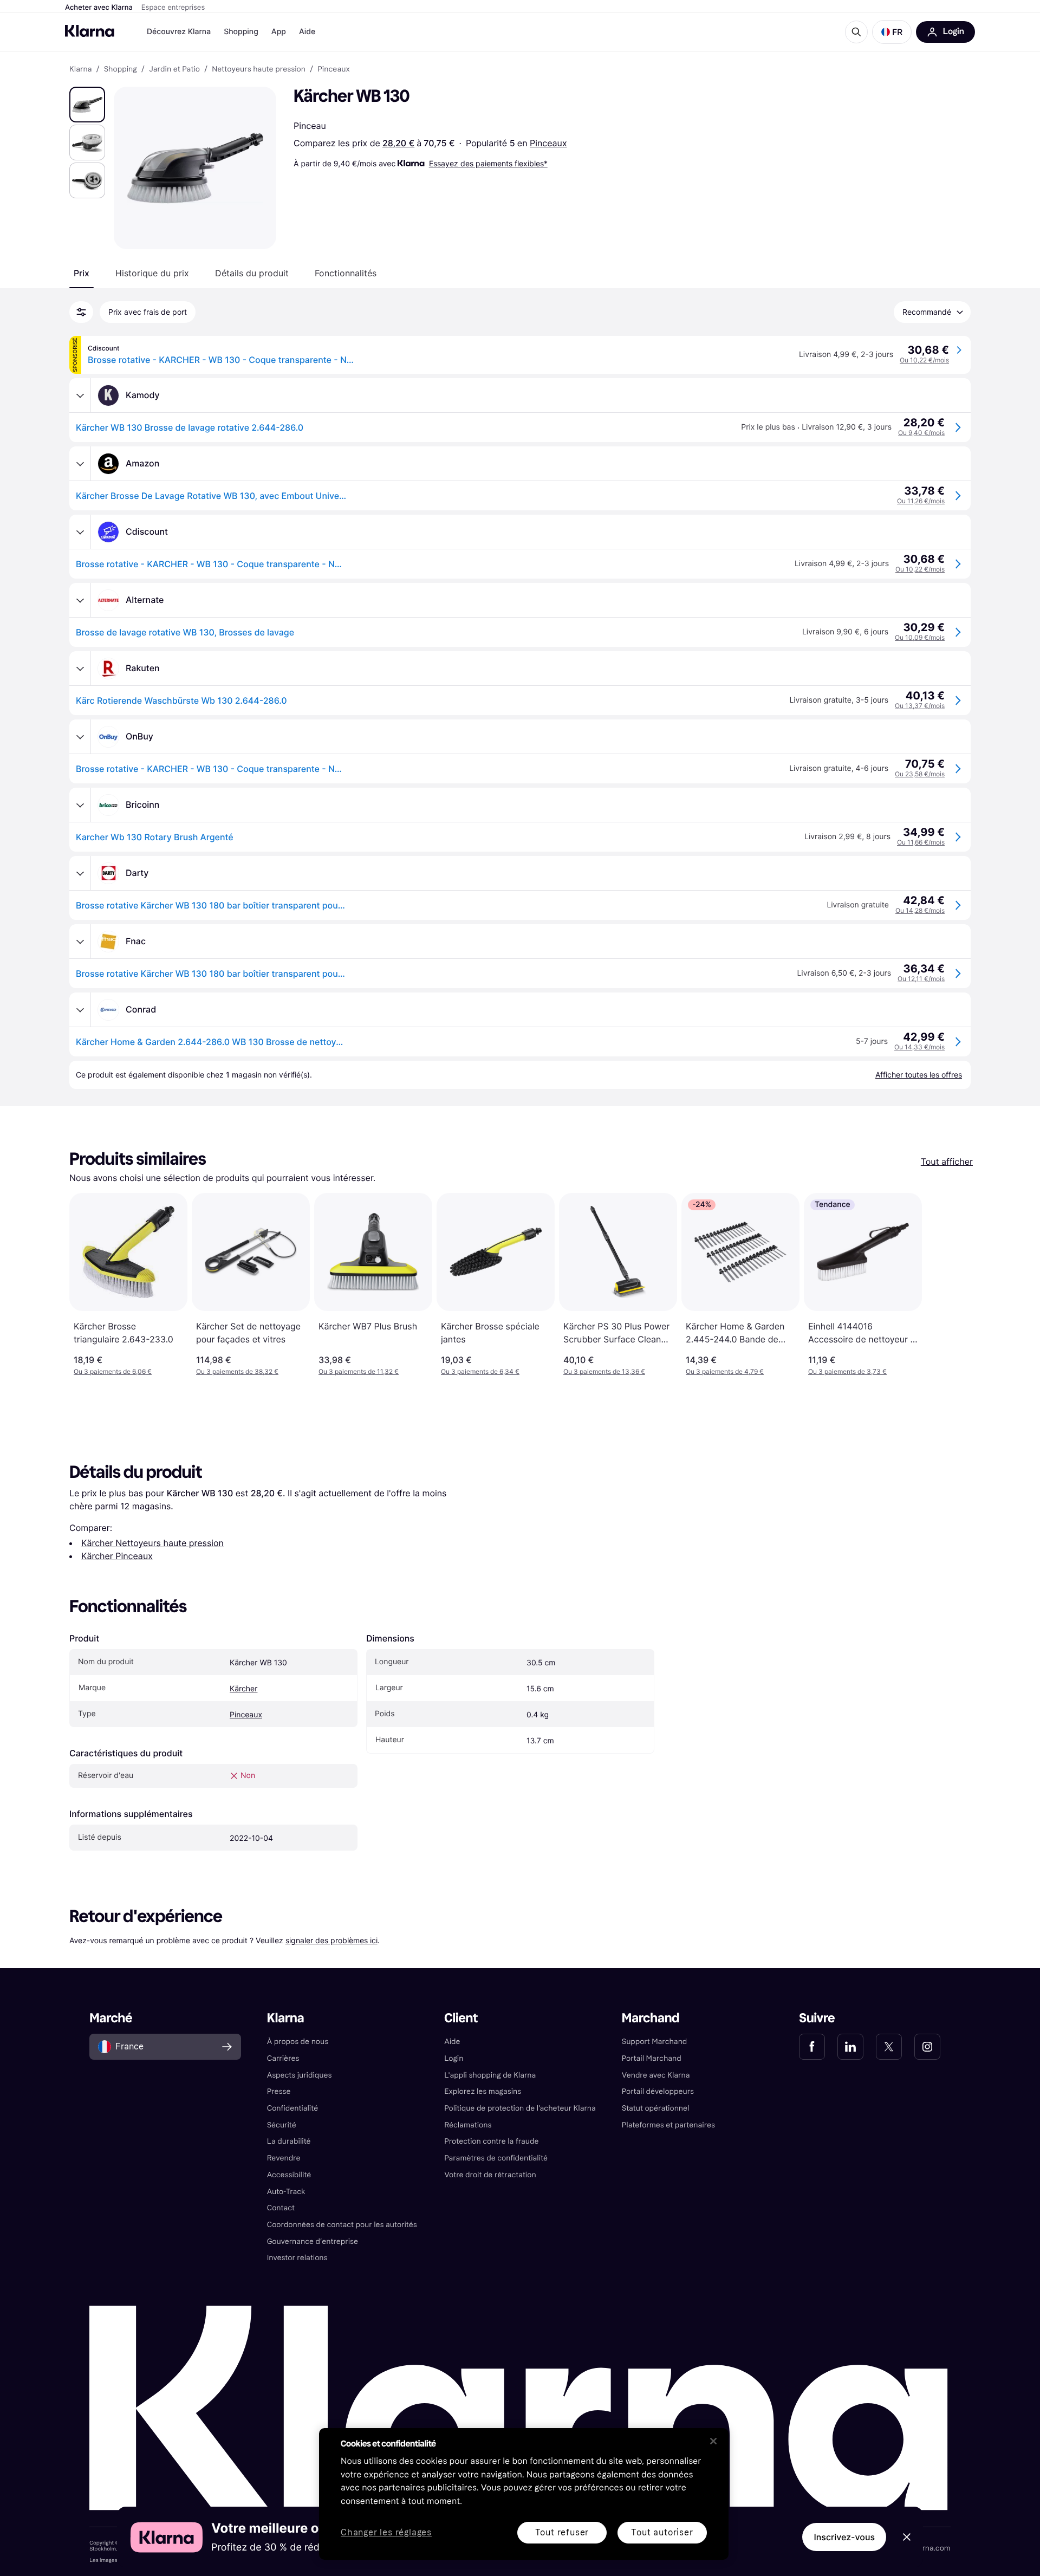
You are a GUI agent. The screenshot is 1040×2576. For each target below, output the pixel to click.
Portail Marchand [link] (652, 2058)
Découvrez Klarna (179, 32)
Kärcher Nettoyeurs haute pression (152, 1543)
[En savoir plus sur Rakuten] (80, 669)
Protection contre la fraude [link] (491, 2141)
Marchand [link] (651, 2018)
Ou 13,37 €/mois (920, 706)
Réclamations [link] (468, 2125)
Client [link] (461, 2018)
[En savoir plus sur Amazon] (80, 464)
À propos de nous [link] (298, 2042)
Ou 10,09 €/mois (920, 637)
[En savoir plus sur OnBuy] (80, 737)
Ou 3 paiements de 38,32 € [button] (237, 1371)
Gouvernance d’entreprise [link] (313, 2241)
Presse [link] (279, 2091)
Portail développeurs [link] (658, 2091)
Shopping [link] (121, 69)
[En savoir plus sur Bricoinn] (80, 805)
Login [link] (454, 2058)
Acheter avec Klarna (99, 8)
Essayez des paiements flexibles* (488, 163)
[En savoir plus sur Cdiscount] (80, 532)
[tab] (82, 273)
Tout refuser (562, 2532)
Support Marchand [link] (655, 2042)
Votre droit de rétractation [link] (490, 2175)
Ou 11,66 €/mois (921, 842)
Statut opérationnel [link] (656, 2108)
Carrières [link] (283, 2058)
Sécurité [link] (282, 2125)
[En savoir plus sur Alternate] (80, 600)
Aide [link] (452, 2042)
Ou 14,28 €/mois (920, 910)
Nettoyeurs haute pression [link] (259, 69)
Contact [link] (281, 2208)
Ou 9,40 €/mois (921, 433)
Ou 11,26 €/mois (921, 501)
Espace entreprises (173, 8)
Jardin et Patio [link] (174, 69)
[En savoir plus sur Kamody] (80, 395)
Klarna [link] (80, 69)
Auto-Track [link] (286, 2192)
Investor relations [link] (297, 2258)
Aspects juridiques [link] (300, 2075)
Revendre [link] (284, 2158)
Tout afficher (947, 1162)
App (279, 32)
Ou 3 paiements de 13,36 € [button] (604, 1371)
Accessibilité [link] (289, 2175)
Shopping (241, 32)
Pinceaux (548, 143)
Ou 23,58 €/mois (920, 774)
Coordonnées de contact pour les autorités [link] (342, 2225)
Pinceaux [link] (333, 69)
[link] (812, 2047)
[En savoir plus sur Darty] (80, 873)
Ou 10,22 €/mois (924, 360)
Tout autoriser (662, 2532)
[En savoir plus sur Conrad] (80, 1010)
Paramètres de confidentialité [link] (496, 2158)
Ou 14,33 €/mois (919, 1047)
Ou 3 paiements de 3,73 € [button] (847, 1371)
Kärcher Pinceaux (117, 1556)
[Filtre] (81, 312)
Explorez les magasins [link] (483, 2091)
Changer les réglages (386, 2533)
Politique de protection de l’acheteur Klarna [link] (520, 2108)
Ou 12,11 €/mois (921, 979)
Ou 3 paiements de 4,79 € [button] (725, 1371)
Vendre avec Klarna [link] (656, 2075)
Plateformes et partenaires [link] (668, 2125)
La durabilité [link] (289, 2141)
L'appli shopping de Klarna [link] (490, 2075)
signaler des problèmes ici (331, 1940)
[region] (524, 2494)
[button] (892, 32)
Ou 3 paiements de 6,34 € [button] (480, 1371)
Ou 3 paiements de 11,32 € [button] (359, 1371)
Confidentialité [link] (293, 2108)
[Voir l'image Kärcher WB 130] (87, 105)
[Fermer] (713, 2441)
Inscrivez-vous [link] (844, 2537)
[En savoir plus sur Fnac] (80, 942)
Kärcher (243, 1689)
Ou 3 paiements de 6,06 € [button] (113, 1371)
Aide (307, 32)
